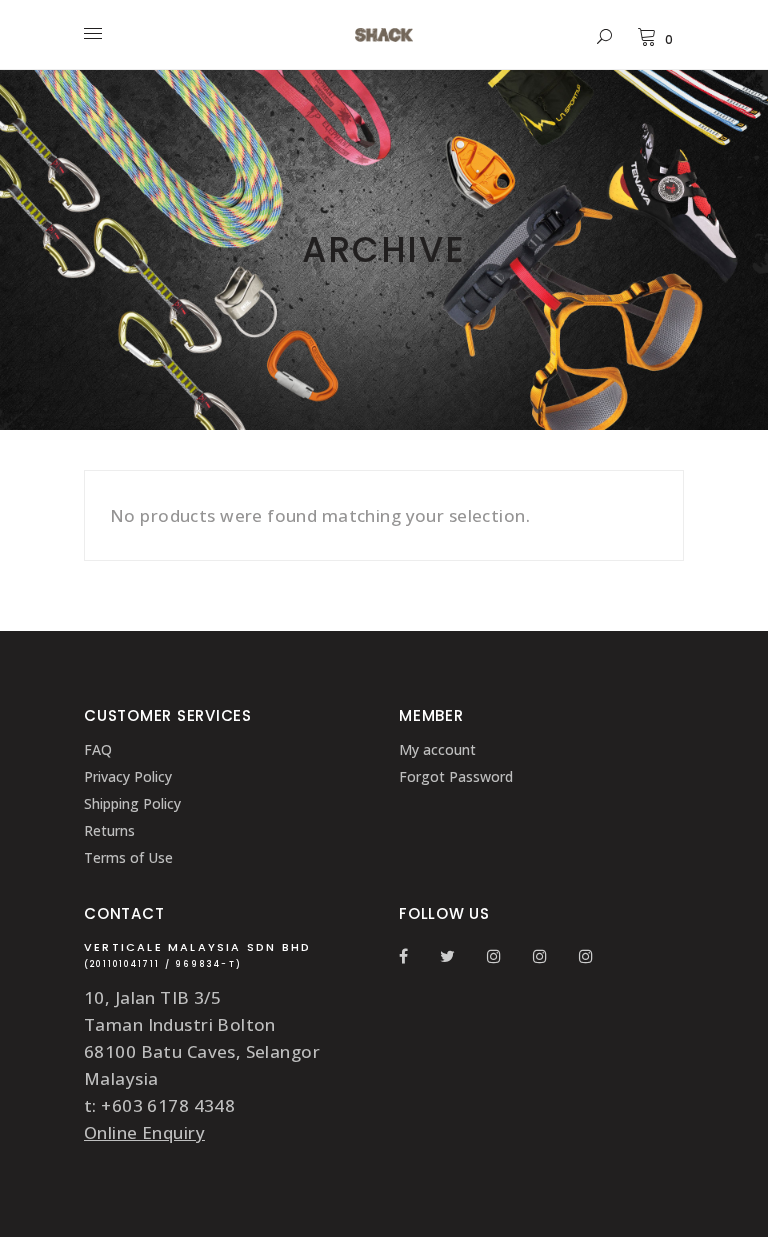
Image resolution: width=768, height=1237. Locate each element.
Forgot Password (456, 776)
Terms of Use (128, 857)
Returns (109, 830)
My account (437, 749)
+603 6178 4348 (168, 1105)
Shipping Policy (132, 803)
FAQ (98, 749)
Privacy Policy (128, 776)
